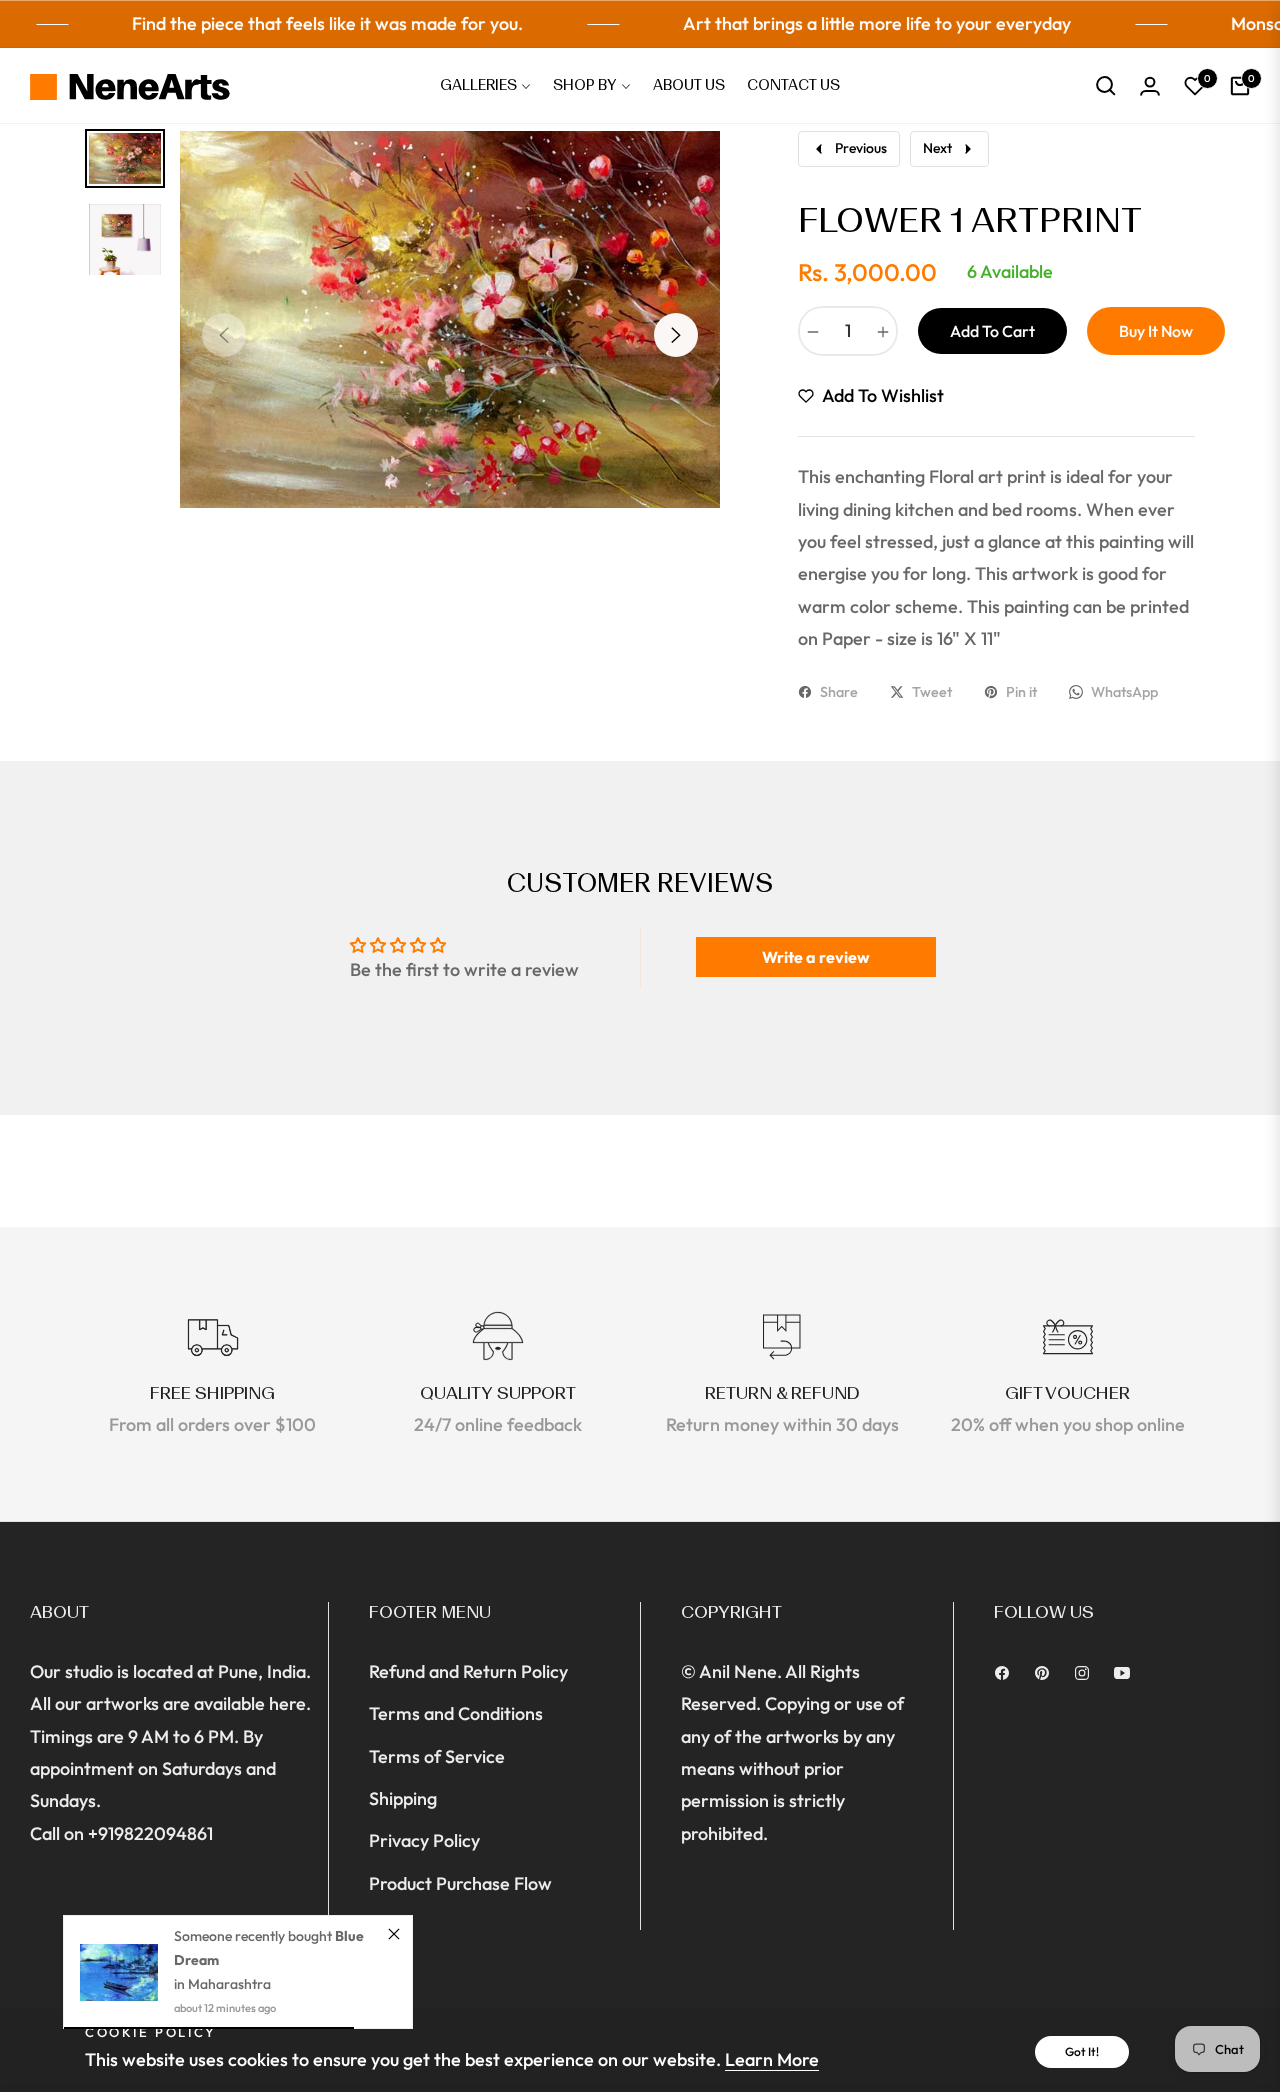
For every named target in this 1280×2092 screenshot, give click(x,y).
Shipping (403, 1798)
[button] (1106, 86)
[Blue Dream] (119, 1972)
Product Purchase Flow (460, 1883)
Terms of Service (437, 1756)
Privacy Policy (424, 1840)
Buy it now (1156, 331)
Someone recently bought (254, 1936)
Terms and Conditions (456, 1713)
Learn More (772, 2059)
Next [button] (676, 335)
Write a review (816, 957)
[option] (450, 319)
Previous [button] (224, 335)
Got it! (1082, 2051)
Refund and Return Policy (468, 1671)
